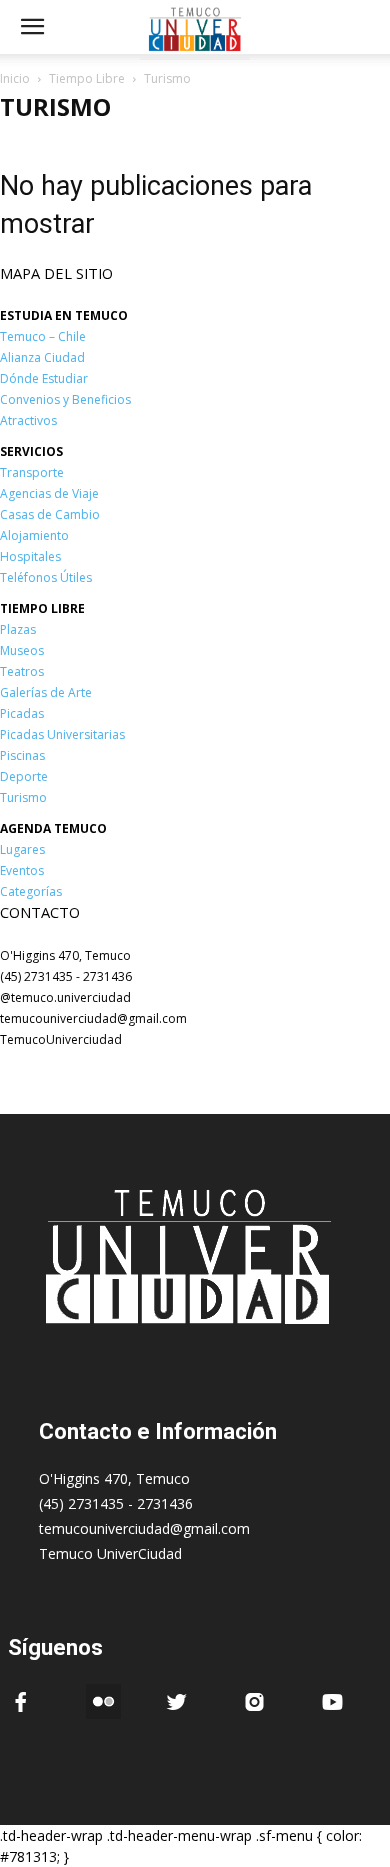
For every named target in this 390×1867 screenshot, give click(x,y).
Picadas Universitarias (62, 734)
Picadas (22, 713)
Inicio (15, 78)
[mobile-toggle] (32, 27)
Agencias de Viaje (49, 493)
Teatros (22, 671)
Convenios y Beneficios (65, 399)
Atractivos (28, 420)
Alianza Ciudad (42, 357)
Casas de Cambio (50, 514)
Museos (22, 650)
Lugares (22, 849)
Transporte (32, 472)
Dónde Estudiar (44, 378)
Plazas (18, 629)
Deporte (24, 776)
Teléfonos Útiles (46, 577)
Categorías (31, 891)
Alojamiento (34, 535)
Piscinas (22, 755)
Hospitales (30, 556)
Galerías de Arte (46, 692)
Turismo (23, 797)
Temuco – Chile (43, 336)
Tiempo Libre (87, 78)
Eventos (22, 870)
